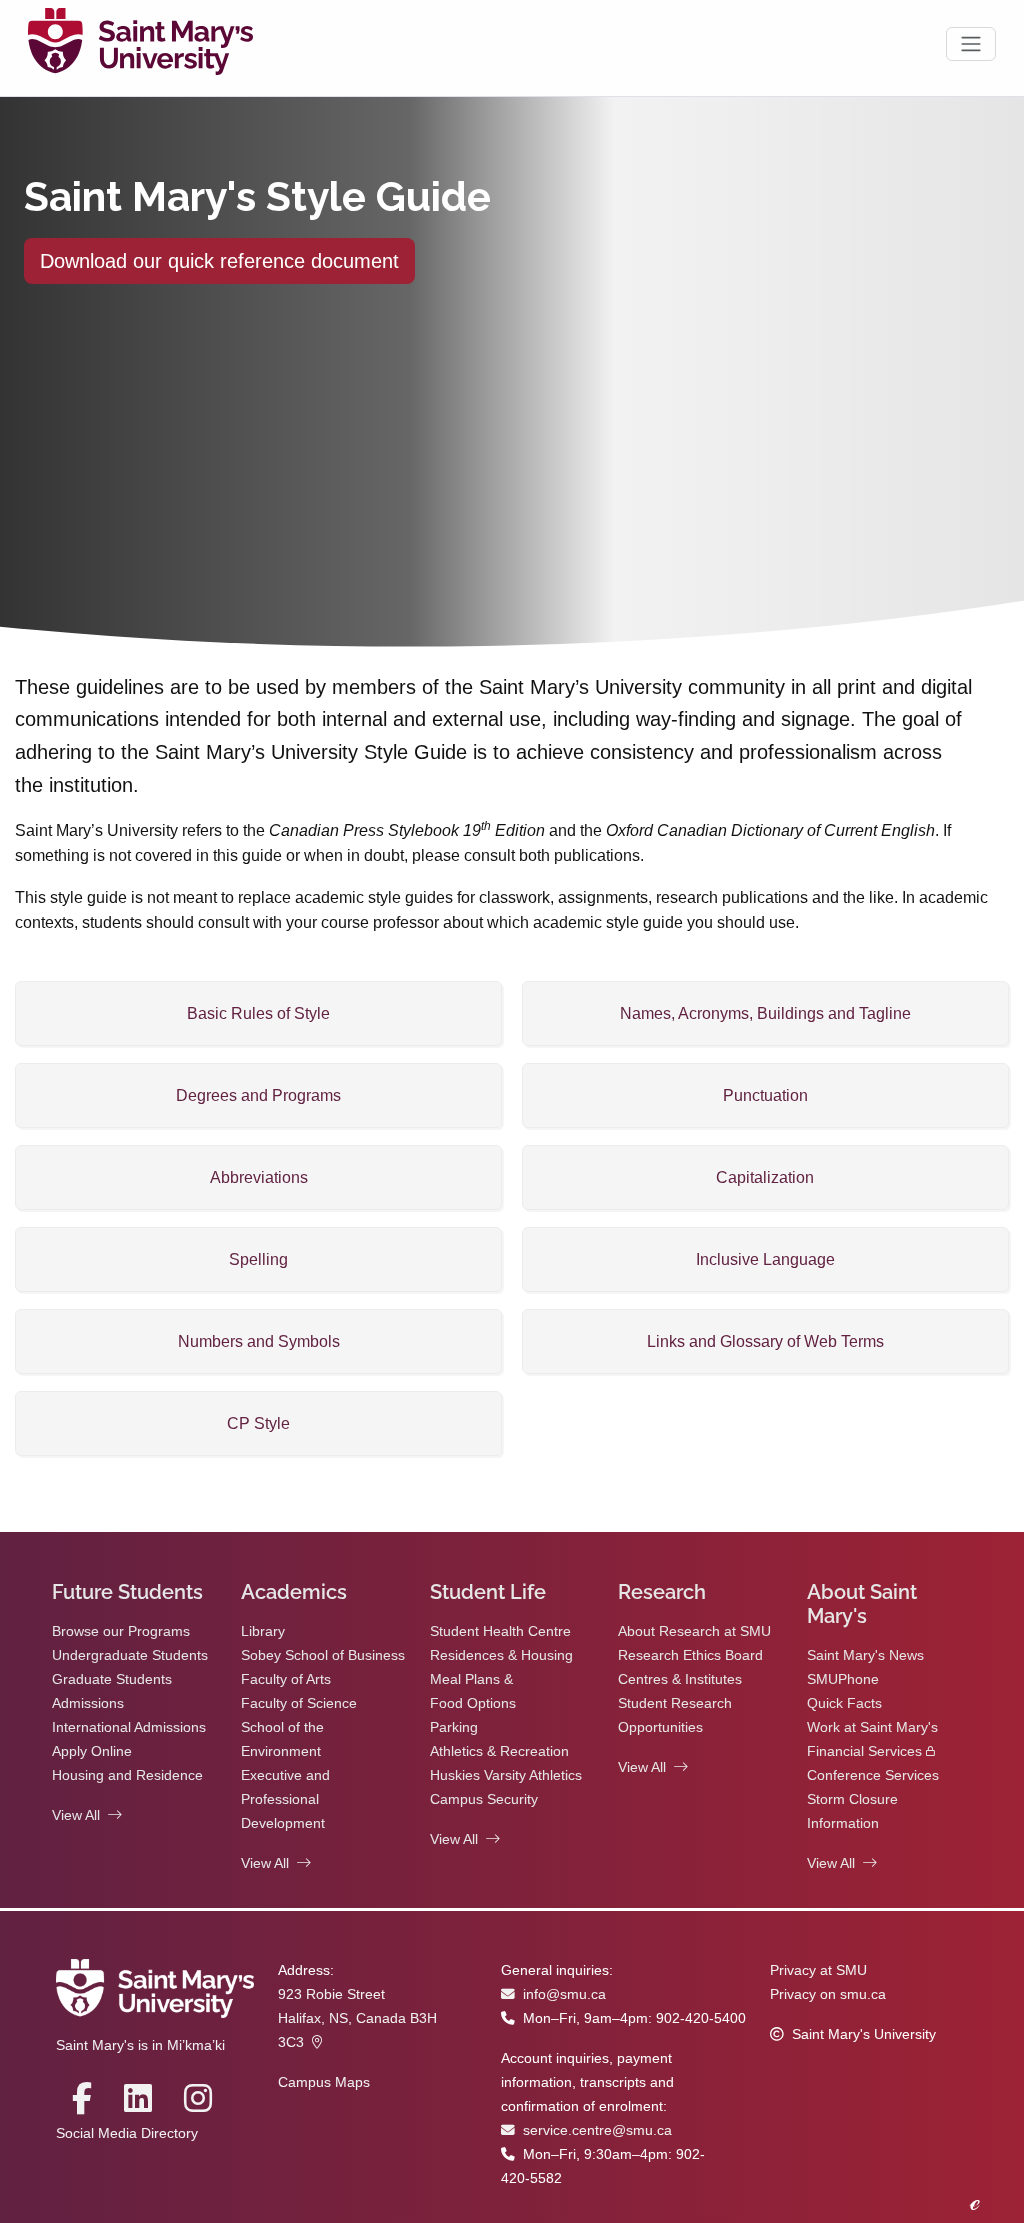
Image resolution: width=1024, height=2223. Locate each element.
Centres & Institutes (680, 1679)
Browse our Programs (121, 1631)
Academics (294, 1592)
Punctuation (765, 1095)
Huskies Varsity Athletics (506, 1775)
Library (263, 1631)
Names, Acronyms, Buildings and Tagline (765, 1013)
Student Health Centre (500, 1631)
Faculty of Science (299, 1703)
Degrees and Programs (258, 1095)
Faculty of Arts (286, 1679)
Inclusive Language (765, 1259)
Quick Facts (844, 1703)
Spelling (258, 1259)
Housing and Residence (127, 1775)
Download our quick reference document (219, 261)
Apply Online (92, 1751)
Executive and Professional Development (285, 1799)
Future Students (127, 1592)
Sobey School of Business (323, 1655)
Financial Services (864, 1751)
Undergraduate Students (130, 1655)
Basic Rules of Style (258, 1013)
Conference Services (873, 1775)
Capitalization (765, 1177)
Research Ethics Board (690, 1655)
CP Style (258, 1423)
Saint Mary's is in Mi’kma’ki (140, 2045)
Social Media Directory (127, 2133)
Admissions (88, 1703)
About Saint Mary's (862, 1604)
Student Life (488, 1592)
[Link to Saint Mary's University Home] (140, 44)
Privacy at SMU (818, 1970)
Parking (454, 1727)
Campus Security (484, 1799)
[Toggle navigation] (971, 44)
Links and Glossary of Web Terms (765, 1341)
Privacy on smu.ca (828, 1994)
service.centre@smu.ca (597, 2130)
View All (76, 1815)
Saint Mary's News (865, 1655)
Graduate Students (112, 1679)
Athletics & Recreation (499, 1751)
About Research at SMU (694, 1631)
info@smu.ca (564, 1994)
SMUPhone (843, 1679)
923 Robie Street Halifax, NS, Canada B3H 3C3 (357, 2018)
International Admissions (129, 1727)
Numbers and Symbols (259, 1341)
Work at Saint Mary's (872, 1727)
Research (662, 1592)
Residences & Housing (501, 1655)
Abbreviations (259, 1177)
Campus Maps (324, 2082)
